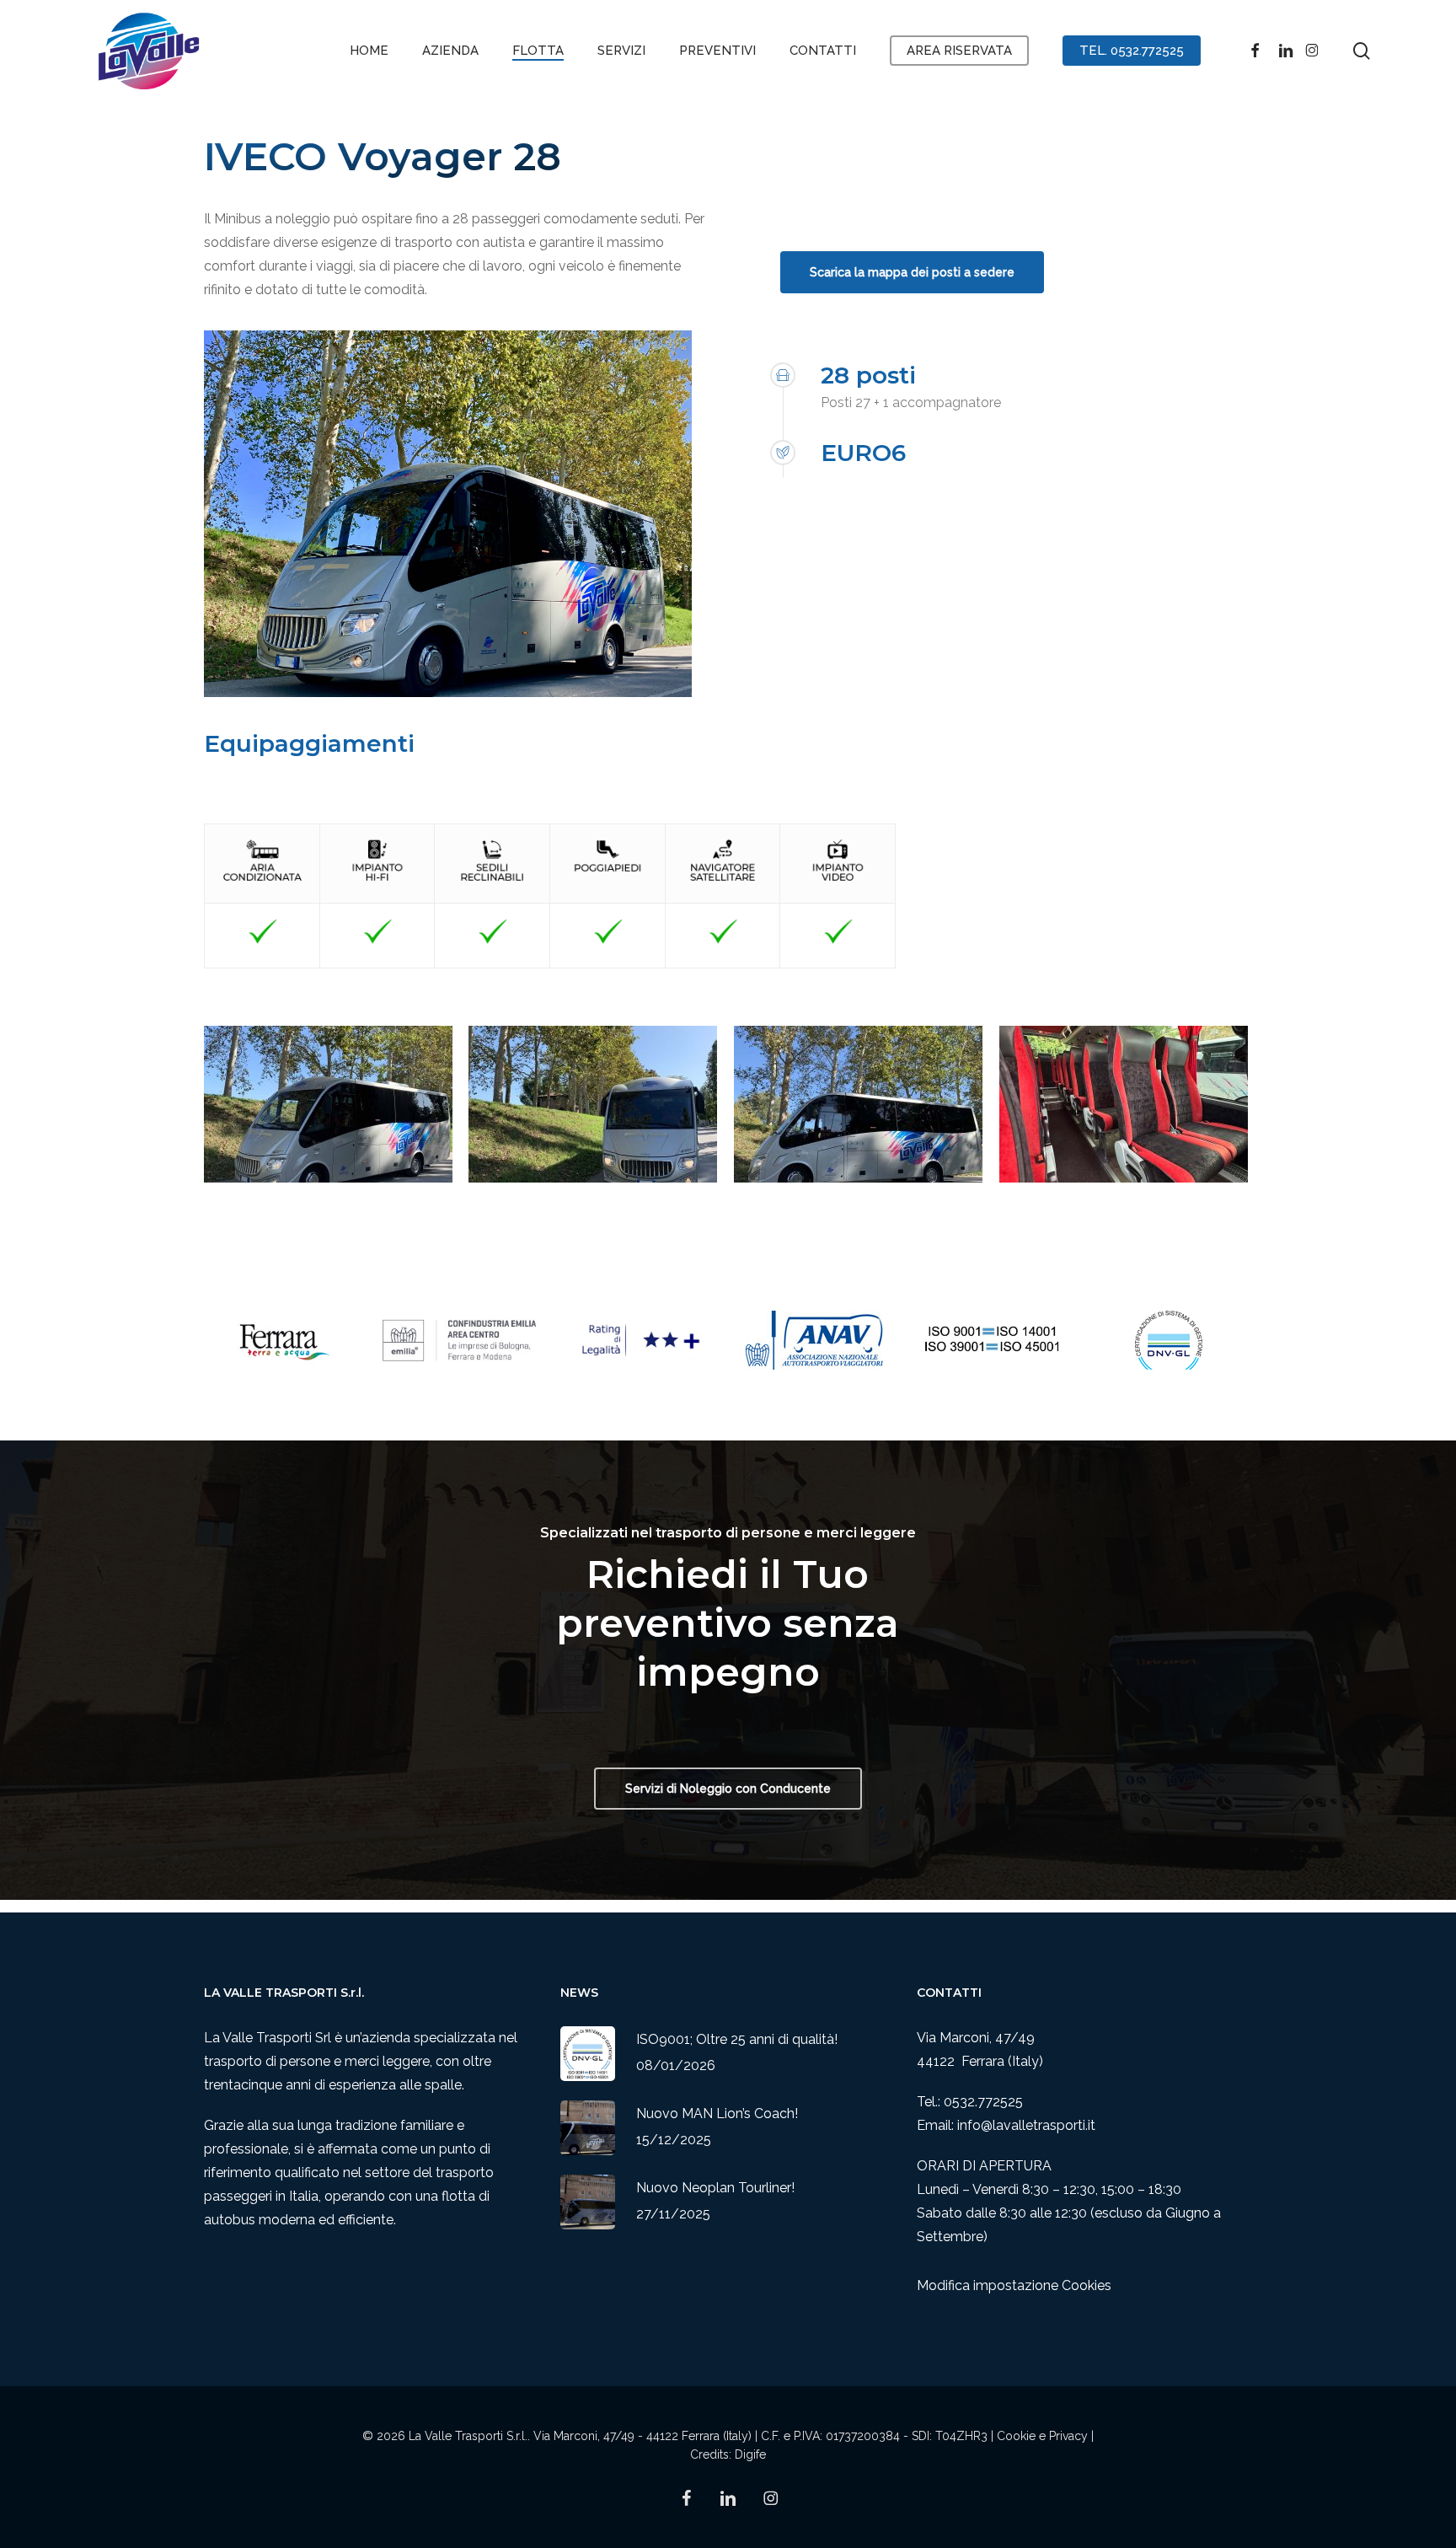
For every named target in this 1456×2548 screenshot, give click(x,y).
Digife (750, 2454)
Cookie (1016, 2436)
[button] (912, 272)
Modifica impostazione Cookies (1014, 2285)
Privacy (1068, 2436)
